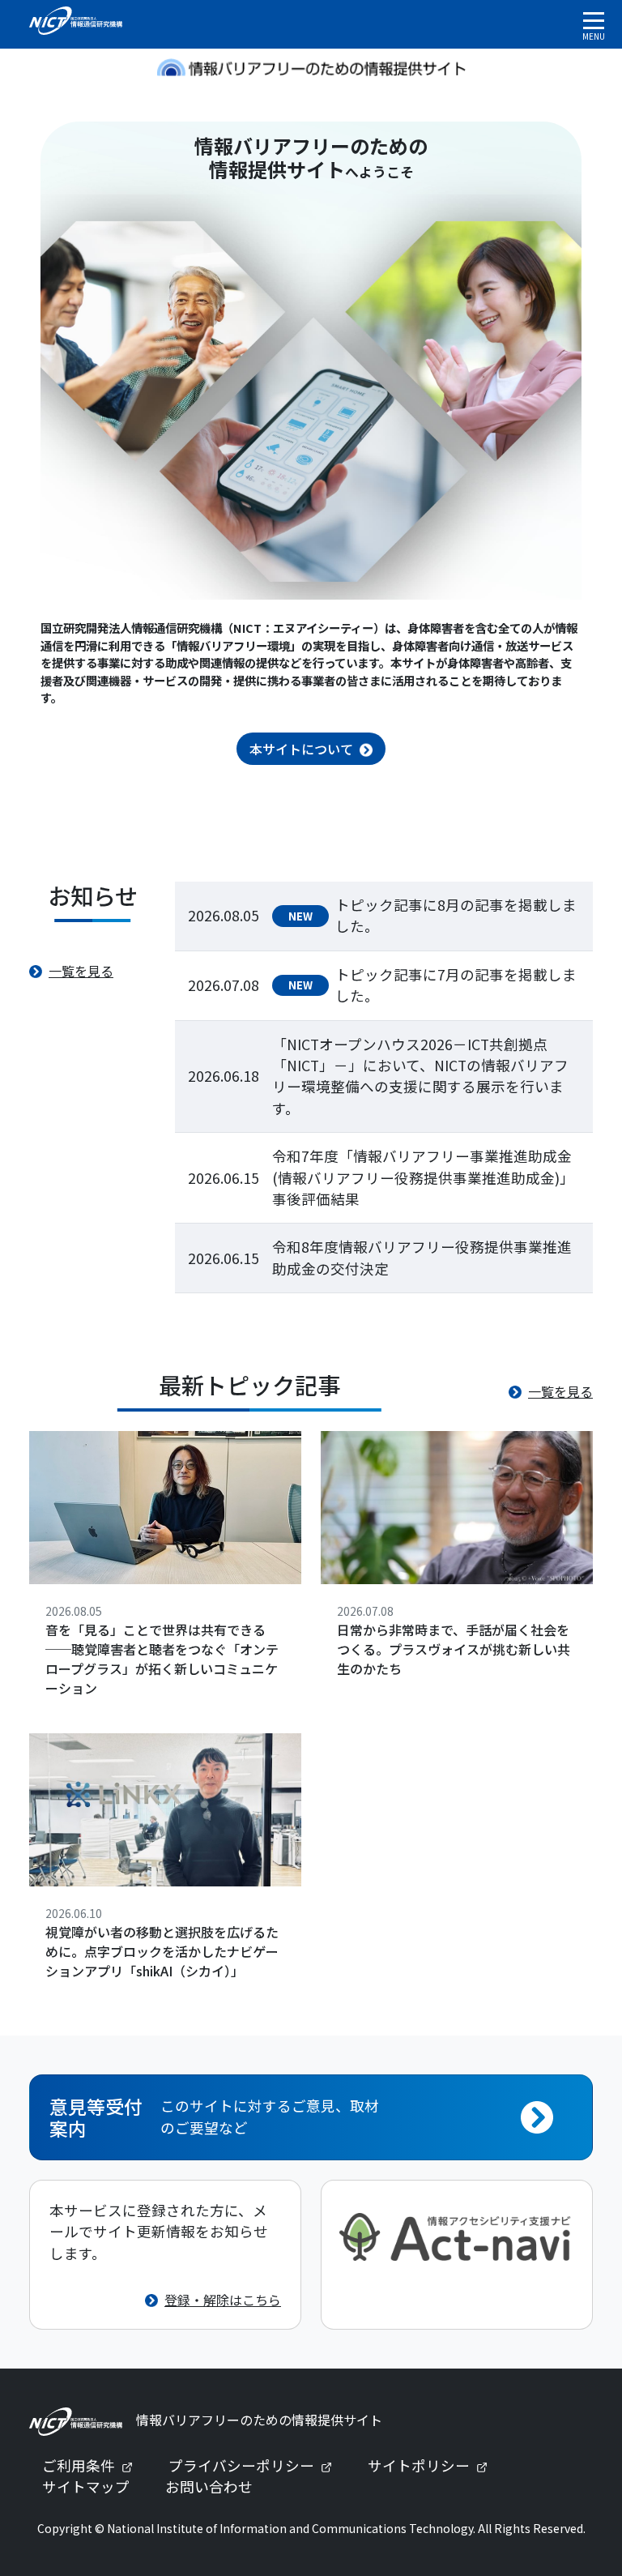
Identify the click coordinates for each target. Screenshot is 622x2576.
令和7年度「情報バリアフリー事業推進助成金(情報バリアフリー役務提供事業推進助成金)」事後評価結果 (423, 1177)
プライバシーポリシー (257, 2465)
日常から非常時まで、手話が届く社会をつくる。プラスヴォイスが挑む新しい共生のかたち (454, 1649)
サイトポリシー (434, 2465)
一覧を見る (81, 971)
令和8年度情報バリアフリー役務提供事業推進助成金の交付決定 (422, 1257)
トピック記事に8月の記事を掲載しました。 (456, 915)
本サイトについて (301, 749)
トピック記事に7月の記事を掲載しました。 (456, 985)
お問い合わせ (209, 2486)
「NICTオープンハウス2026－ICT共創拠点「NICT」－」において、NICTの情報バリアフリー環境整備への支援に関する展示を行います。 (420, 1076)
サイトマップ (86, 2486)
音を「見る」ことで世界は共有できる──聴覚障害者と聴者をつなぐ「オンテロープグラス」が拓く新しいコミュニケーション (162, 1659)
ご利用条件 (94, 2465)
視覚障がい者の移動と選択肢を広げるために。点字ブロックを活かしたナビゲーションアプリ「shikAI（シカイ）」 (162, 1951)
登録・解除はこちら (223, 2300)
